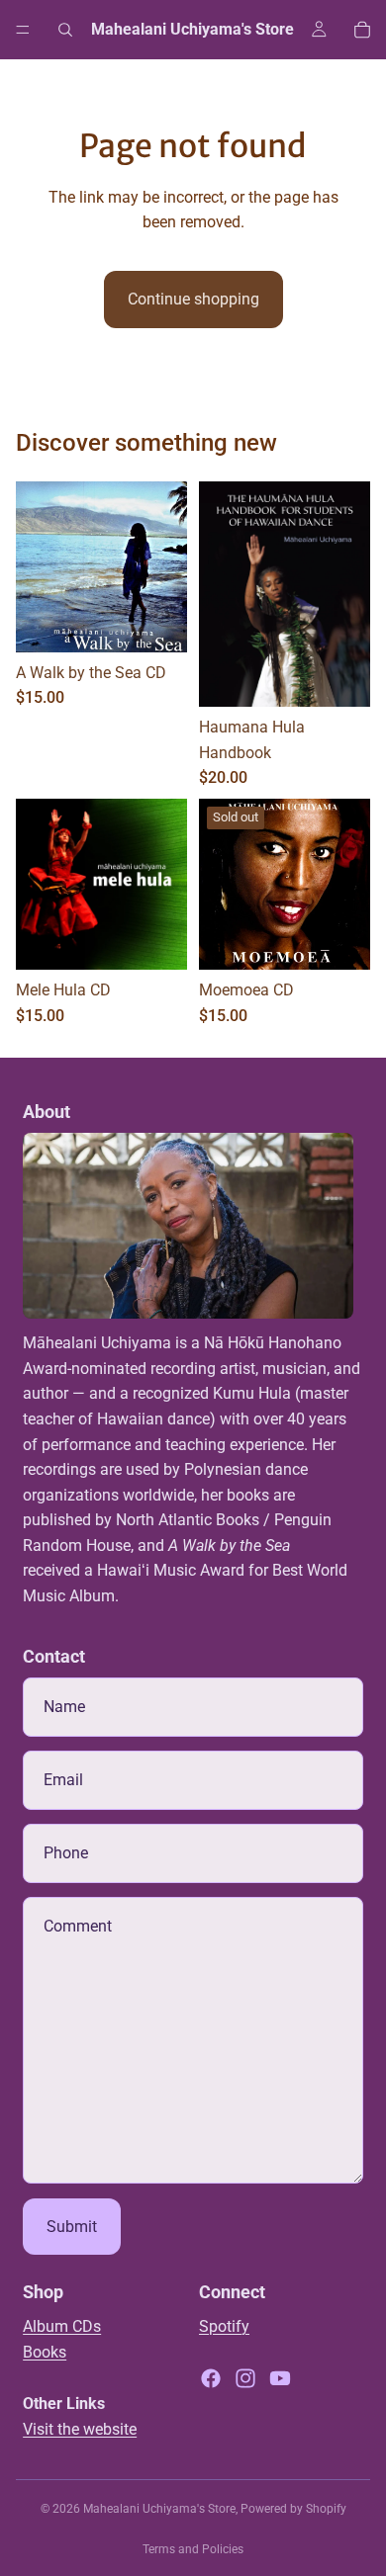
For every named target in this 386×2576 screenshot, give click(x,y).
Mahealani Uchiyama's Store (159, 2509)
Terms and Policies (193, 2549)
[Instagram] (245, 2378)
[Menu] (23, 30)
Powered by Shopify (293, 2509)
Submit (72, 2227)
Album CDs (62, 2326)
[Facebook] (211, 2378)
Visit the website (80, 2429)
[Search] (65, 30)
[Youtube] (280, 2378)
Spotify (224, 2326)
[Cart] (362, 30)
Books (45, 2352)
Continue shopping (193, 299)
